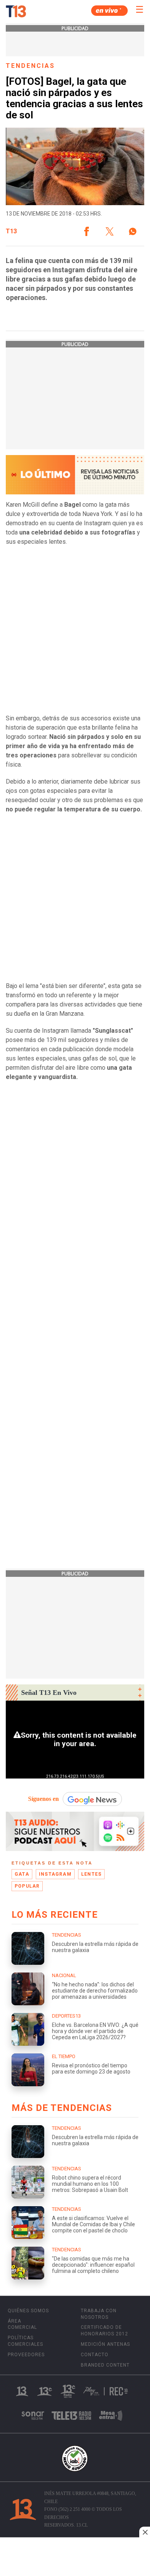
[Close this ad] (145, 2532)
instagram (55, 1874)
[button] (87, 231)
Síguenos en (43, 1799)
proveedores (26, 2355)
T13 (11, 231)
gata (22, 1874)
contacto (95, 2355)
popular (27, 1886)
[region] (75, 2557)
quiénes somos (28, 2311)
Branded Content (105, 2365)
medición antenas (105, 2344)
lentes (91, 1874)
